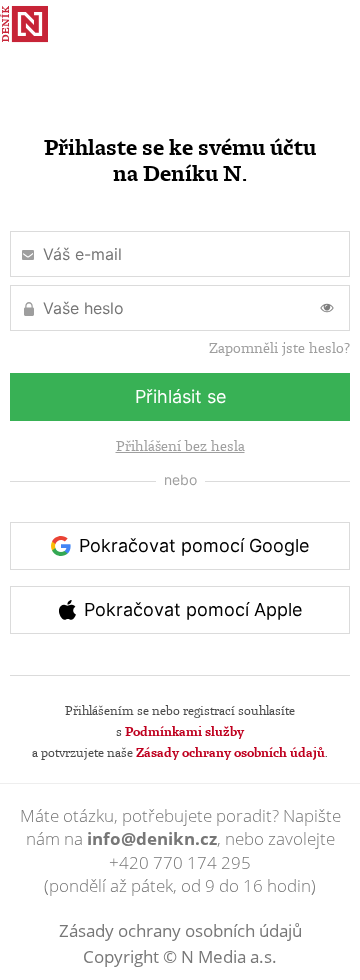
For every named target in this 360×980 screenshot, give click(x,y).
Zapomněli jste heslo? (279, 348)
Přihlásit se (180, 396)
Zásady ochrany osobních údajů (230, 752)
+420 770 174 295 (180, 862)
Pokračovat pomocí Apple (193, 609)
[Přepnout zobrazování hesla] (327, 308)
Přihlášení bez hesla (180, 446)
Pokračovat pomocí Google (194, 545)
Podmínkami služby (184, 731)
